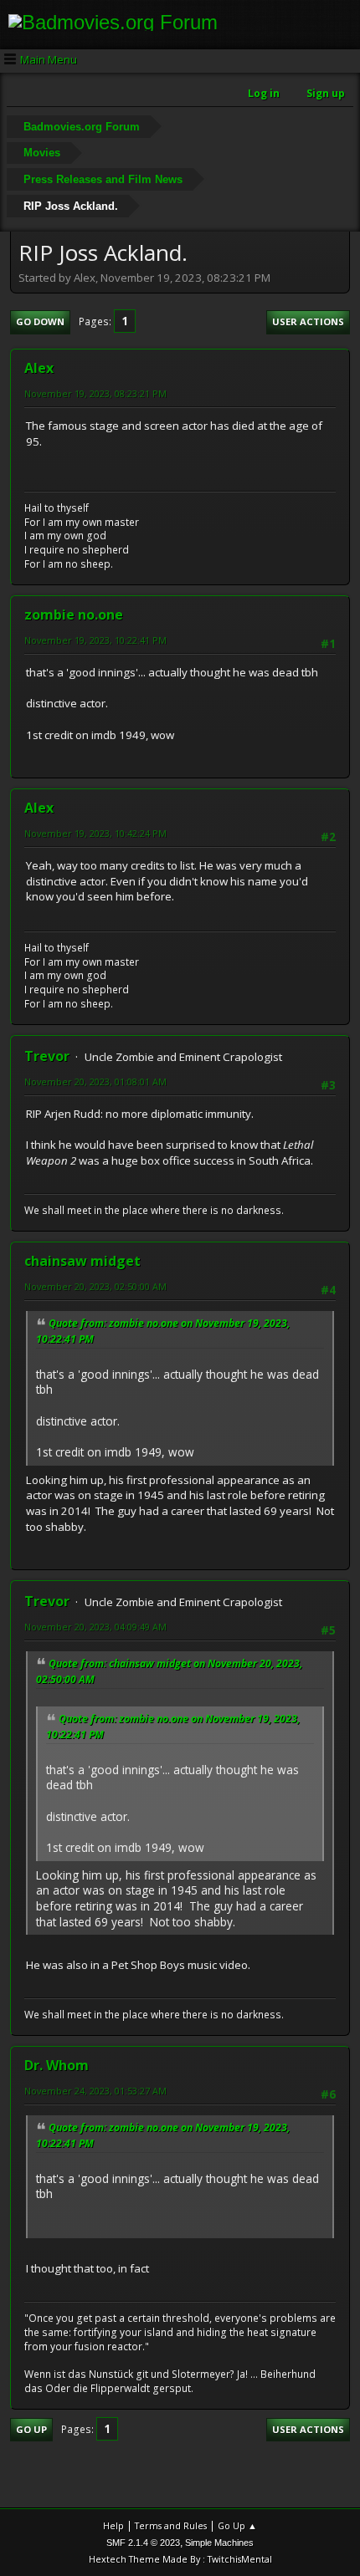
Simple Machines (219, 2543)
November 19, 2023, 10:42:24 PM (95, 833)
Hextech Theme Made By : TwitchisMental (180, 2559)
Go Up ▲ (237, 2525)
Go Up (31, 2429)
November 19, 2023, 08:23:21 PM (95, 393)
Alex (39, 368)
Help (113, 2525)
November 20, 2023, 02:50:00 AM (95, 1286)
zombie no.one (74, 615)
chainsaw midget (82, 1261)
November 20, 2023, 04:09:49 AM (95, 1627)
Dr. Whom (57, 2065)
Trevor (47, 1056)
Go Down (40, 321)
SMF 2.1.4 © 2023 (143, 2543)
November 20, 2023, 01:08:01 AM (95, 1081)
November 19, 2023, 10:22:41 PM (95, 640)
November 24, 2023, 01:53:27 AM (95, 2091)
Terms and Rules (171, 2525)
